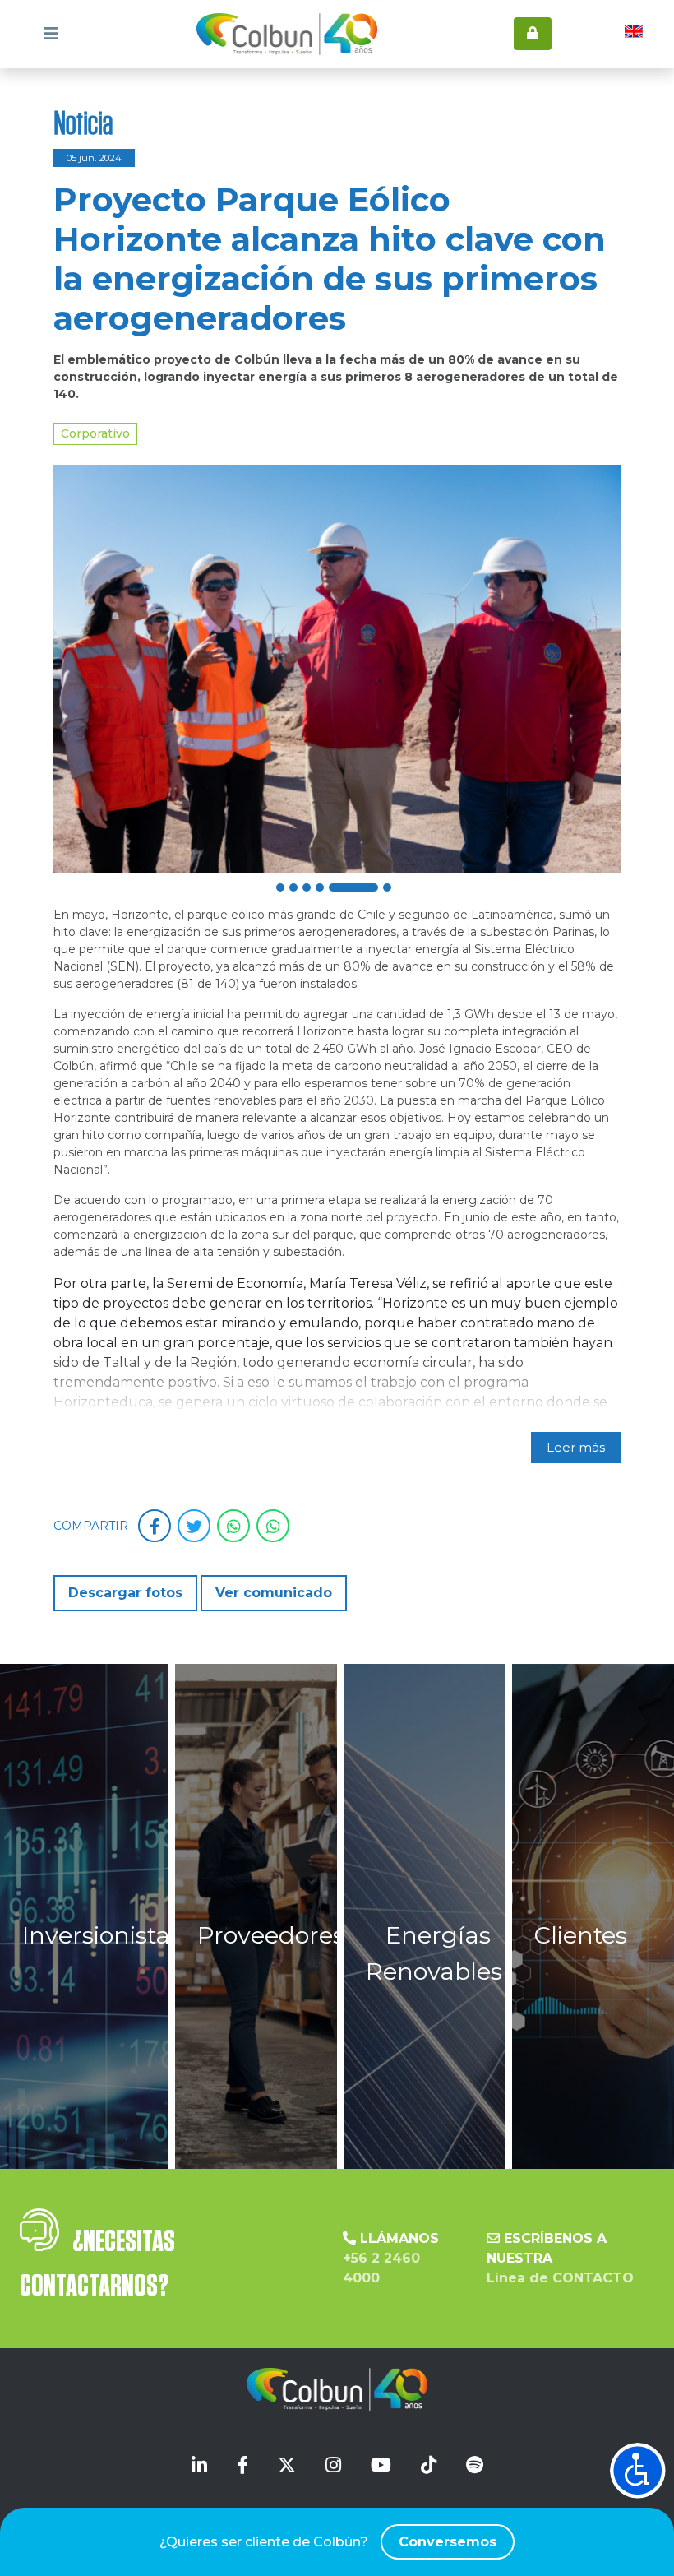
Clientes (581, 1935)
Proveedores (271, 1935)
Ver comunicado (274, 1593)
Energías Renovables (434, 1953)
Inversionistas (102, 1935)
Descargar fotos (125, 1593)
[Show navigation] (638, 2471)
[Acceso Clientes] (533, 34)
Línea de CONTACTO (560, 2278)
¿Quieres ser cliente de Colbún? (328, 2542)
